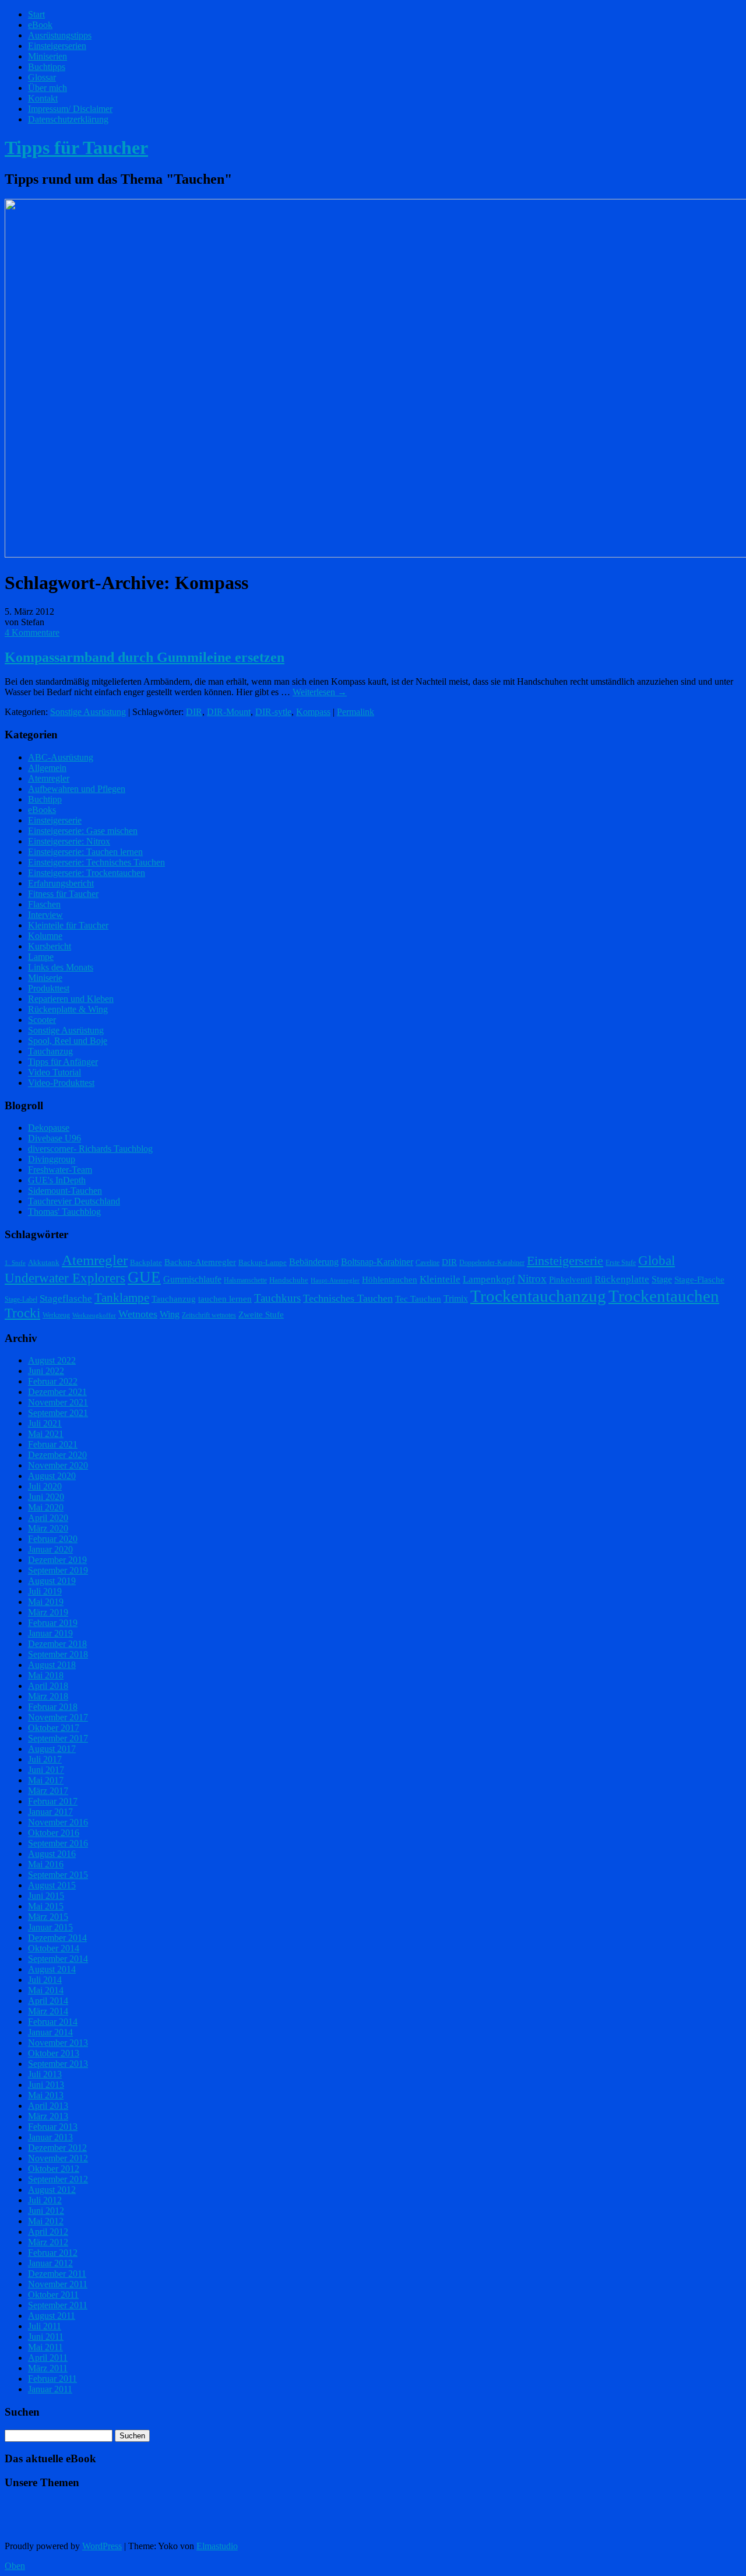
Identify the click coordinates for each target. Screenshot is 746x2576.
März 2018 (48, 1696)
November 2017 (58, 1717)
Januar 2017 (50, 1812)
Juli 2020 (45, 1486)
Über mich (47, 88)
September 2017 (58, 1738)
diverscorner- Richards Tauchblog (90, 1149)
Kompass (313, 712)
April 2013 (48, 2106)
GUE (144, 1277)
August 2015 (52, 1885)
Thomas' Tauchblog (64, 1212)
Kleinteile (440, 1279)
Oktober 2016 (54, 1833)
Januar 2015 (50, 1927)
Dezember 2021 (57, 1392)
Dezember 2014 (57, 1938)
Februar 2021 (53, 1444)
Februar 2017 (53, 1801)
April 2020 (48, 1518)
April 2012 (48, 2232)
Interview (45, 915)
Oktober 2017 (54, 1728)
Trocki (22, 1313)
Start (36, 14)
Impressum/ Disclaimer (70, 109)
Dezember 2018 (57, 1644)
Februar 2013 (53, 2127)
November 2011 (58, 2284)
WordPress (102, 2546)
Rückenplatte (622, 1279)
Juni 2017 (46, 1770)
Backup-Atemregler (200, 1262)
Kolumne (45, 936)
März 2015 (48, 1917)
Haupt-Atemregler (335, 1280)
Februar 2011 (52, 2379)
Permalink (356, 712)
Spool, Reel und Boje (68, 1041)
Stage (662, 1279)
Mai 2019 (46, 1602)
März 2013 (48, 2116)
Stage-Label (21, 1299)
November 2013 (58, 2043)
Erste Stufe (621, 1263)
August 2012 (52, 2190)
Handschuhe (289, 1280)
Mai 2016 (46, 1864)
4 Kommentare (32, 632)
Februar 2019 (53, 1623)
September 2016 (58, 1843)
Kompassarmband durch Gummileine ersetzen (145, 657)
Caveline (427, 1263)
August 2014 (52, 1969)
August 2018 (52, 1665)
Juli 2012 (45, 2200)
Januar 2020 (50, 1549)
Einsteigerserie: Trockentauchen (87, 873)
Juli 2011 (45, 2326)
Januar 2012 (50, 2263)
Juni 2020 (46, 1497)
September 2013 (58, 2064)
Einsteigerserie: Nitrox (69, 841)
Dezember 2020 (57, 1455)
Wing (170, 1314)
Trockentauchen (664, 1296)
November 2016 (58, 1822)
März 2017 (48, 1791)
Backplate (146, 1262)
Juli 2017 (45, 1759)
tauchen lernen (225, 1299)
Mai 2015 (46, 1906)
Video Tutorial (54, 1072)
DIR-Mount (229, 712)
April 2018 (48, 1686)
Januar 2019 (50, 1633)
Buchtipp (45, 799)
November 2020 (58, 1465)
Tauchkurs (277, 1298)
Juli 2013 (45, 2074)
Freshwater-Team (60, 1170)
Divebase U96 (54, 1138)
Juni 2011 (46, 2337)
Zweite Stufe (261, 1315)
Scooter (42, 1020)
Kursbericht (50, 946)
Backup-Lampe (263, 1262)
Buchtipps (47, 67)
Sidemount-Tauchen (65, 1191)
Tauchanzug (50, 1051)
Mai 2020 (46, 1507)
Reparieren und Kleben (71, 999)
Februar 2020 (53, 1539)
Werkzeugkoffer (94, 1315)
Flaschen (44, 904)
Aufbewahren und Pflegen (77, 789)
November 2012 (58, 2158)
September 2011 (58, 2305)
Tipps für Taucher (76, 148)
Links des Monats (61, 967)
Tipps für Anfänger (63, 1062)
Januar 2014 (50, 2032)
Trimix (456, 1298)
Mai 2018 (46, 1675)
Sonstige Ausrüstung (88, 712)
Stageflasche (66, 1298)
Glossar (42, 77)
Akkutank (44, 1262)
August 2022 (52, 1360)
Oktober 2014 (54, 1948)
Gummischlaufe (192, 1279)
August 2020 (52, 1476)
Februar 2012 (53, 2253)
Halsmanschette (245, 1280)
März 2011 (48, 2368)
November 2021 (58, 1402)
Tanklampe (122, 1298)
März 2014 (48, 2011)
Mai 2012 (46, 2221)
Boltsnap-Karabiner (377, 1262)
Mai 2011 (45, 2347)
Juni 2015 (46, 1896)
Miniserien (47, 56)
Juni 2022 (46, 1371)
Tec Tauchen (418, 1299)
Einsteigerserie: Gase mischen (83, 831)
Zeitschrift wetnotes (209, 1315)
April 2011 (48, 2358)
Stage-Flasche (699, 1280)
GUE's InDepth (57, 1180)
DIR (194, 712)
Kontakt (43, 98)
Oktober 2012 (54, 2169)
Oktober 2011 (53, 2295)
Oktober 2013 (54, 2053)
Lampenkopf (489, 1279)
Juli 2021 (45, 1423)
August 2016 (52, 1854)
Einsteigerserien (57, 46)
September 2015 (58, 1875)
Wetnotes (138, 1314)
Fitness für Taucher (63, 894)
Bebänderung (314, 1262)
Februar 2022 (53, 1381)
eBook (40, 25)
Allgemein (47, 768)
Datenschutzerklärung (68, 119)
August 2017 (52, 1749)
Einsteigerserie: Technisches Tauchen (96, 862)
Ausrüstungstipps (60, 35)
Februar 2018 (53, 1707)
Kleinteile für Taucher (68, 925)
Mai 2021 (46, 1434)
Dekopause (49, 1128)
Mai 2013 (46, 2095)
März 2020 (48, 1528)
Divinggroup (52, 1159)
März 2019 (48, 1612)
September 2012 (58, 2179)
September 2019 (58, 1570)
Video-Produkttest (61, 1083)
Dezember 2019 (57, 1560)
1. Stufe (15, 1263)
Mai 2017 (46, 1780)
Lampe (41, 957)
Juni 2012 (46, 2211)
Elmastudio (217, 2546)
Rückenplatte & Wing (68, 1009)
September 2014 (58, 1959)
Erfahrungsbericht (61, 883)
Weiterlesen (320, 692)
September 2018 (58, 1654)
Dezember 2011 (57, 2274)
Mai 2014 (46, 1990)
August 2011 (52, 2316)
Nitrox (532, 1279)
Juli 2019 (45, 1591)
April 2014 (48, 2001)
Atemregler (49, 778)
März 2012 (48, 2242)
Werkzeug (56, 1315)
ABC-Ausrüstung (61, 757)
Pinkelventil (571, 1280)
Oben (15, 2566)
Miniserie (45, 978)
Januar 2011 (50, 2389)
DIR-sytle (273, 712)
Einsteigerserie (55, 820)
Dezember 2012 (57, 2148)
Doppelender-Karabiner (492, 1263)
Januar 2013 (50, 2137)
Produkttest (49, 988)
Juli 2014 (45, 1980)
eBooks (42, 810)
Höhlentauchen (390, 1280)
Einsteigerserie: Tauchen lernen (85, 852)
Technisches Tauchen (348, 1298)
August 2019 (52, 1581)
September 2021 (58, 1413)
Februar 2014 (53, 2022)
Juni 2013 (46, 2085)
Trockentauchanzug (538, 1296)
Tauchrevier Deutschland (74, 1201)
